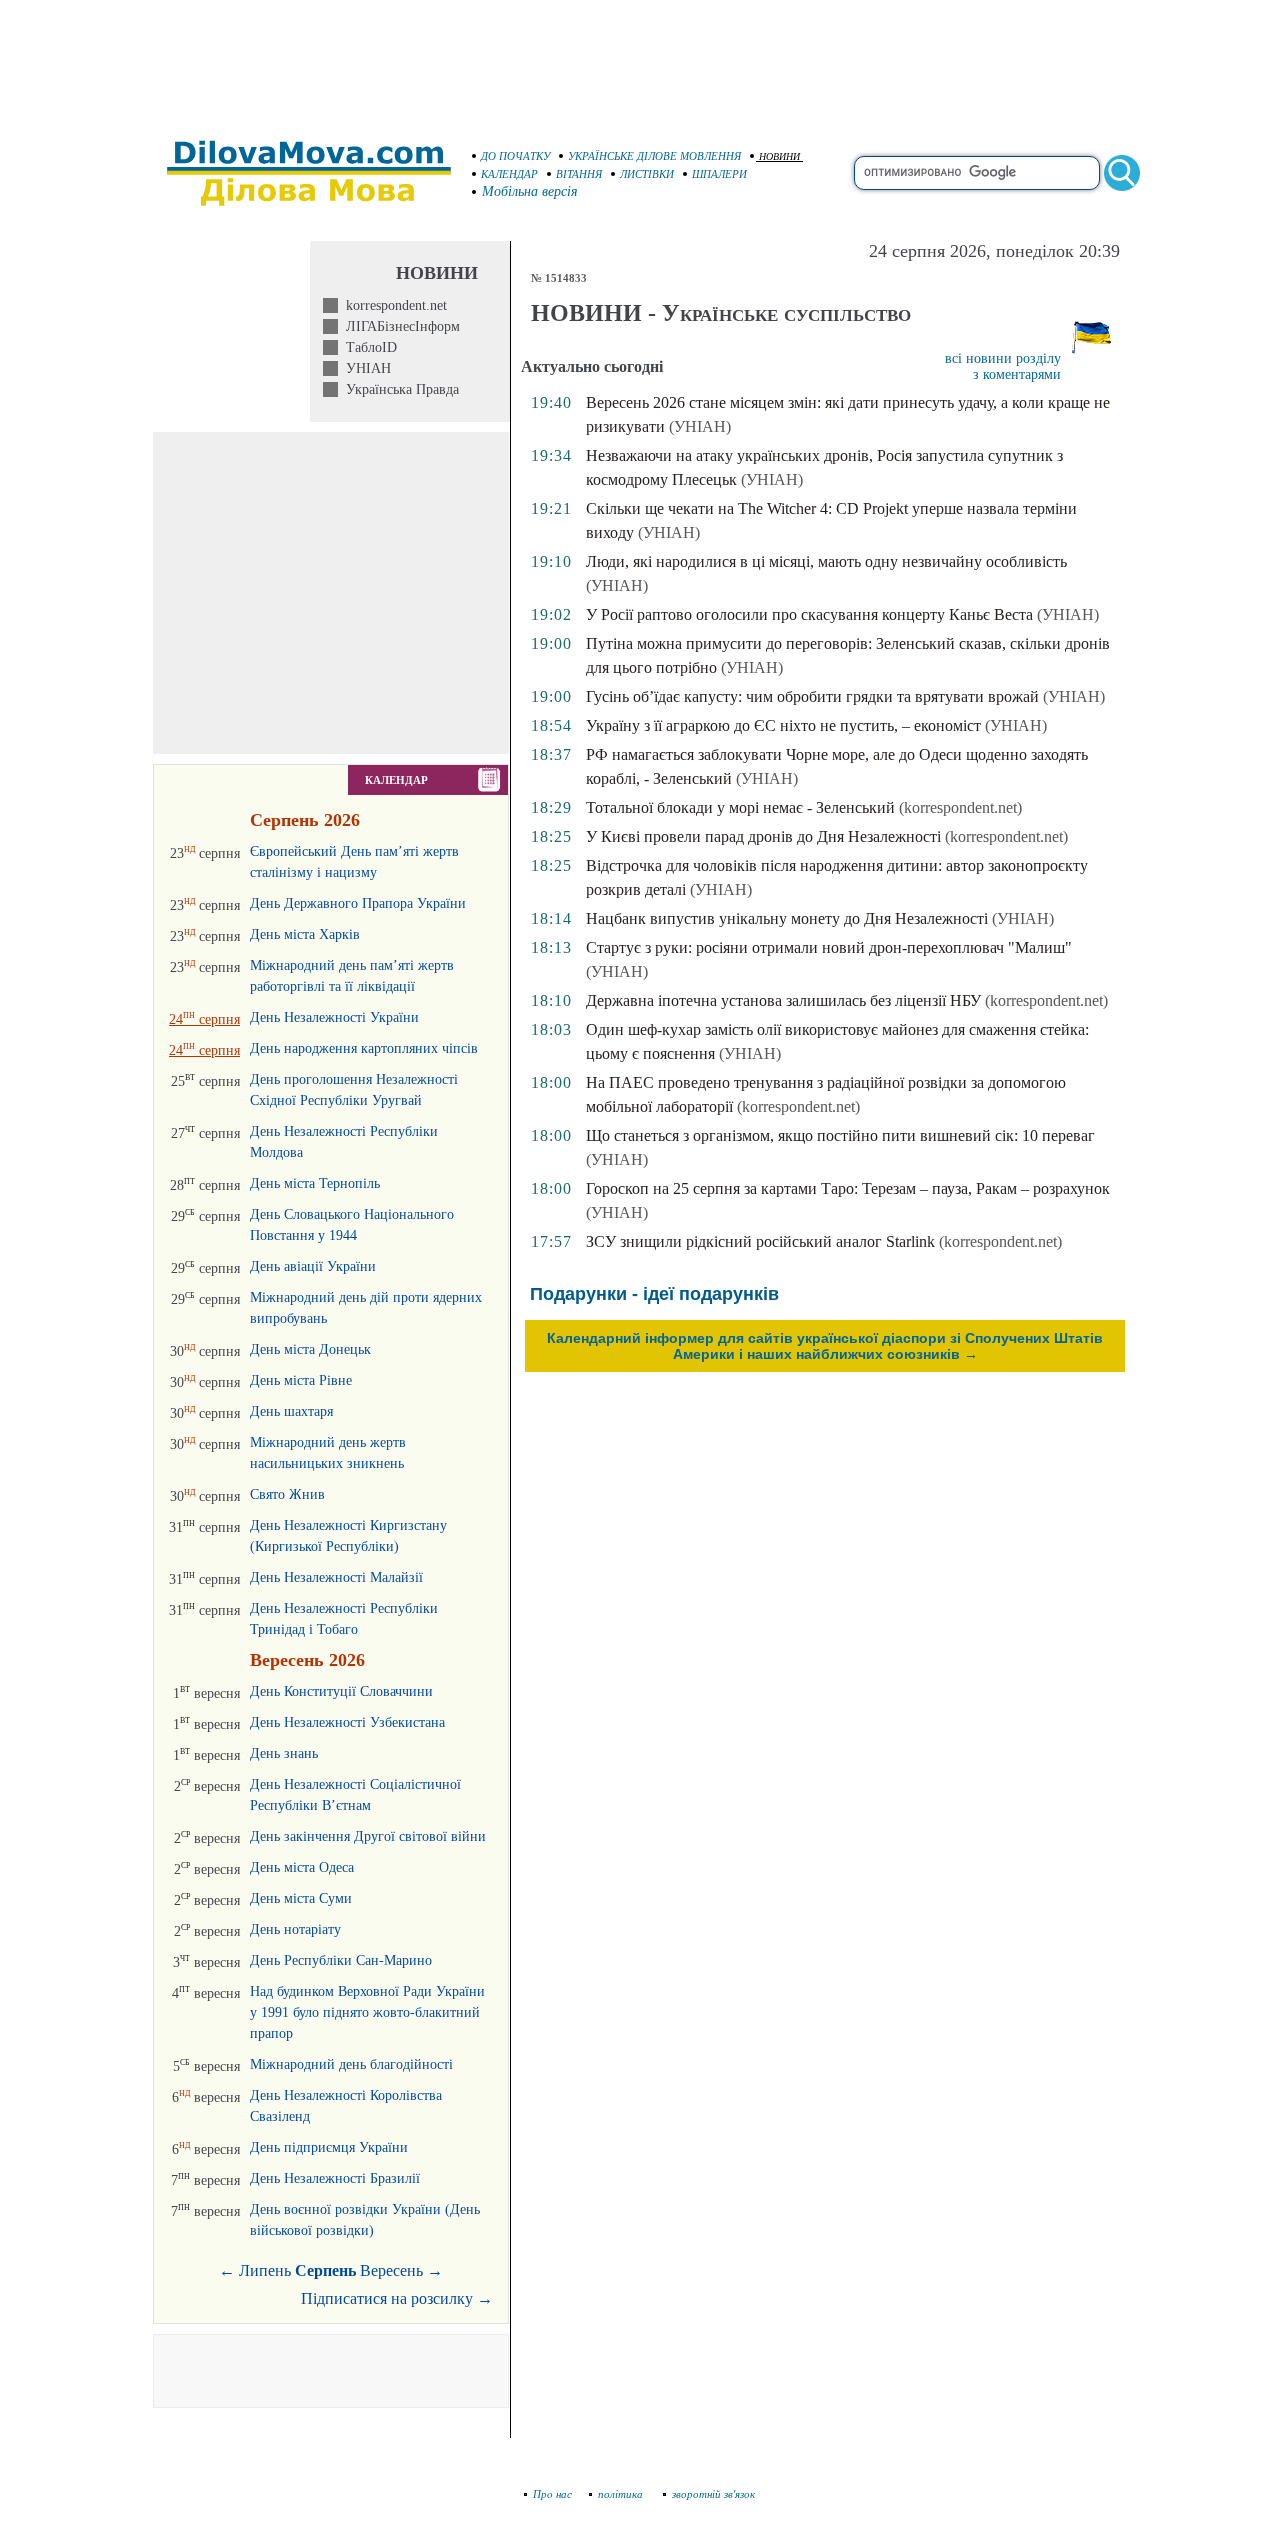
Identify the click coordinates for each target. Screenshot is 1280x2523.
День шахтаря (291, 1411)
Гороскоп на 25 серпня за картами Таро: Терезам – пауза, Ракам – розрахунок (848, 1188)
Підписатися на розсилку (397, 2298)
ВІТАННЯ (579, 174)
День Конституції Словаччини (341, 1691)
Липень (265, 2270)
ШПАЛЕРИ (719, 174)
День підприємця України (329, 2147)
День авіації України (313, 1266)
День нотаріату (295, 1929)
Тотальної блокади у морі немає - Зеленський (740, 807)
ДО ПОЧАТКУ (515, 156)
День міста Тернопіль (315, 1183)
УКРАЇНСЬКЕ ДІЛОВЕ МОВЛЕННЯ (654, 156)
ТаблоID (367, 347)
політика (622, 2494)
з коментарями (1017, 374)
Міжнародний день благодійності (351, 2064)
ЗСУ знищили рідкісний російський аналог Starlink (760, 1241)
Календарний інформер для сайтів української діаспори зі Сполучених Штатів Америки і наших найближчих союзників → (825, 1346)
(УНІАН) (700, 426)
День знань (284, 1753)
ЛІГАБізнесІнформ (399, 326)
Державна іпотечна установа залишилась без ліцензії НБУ (783, 1000)
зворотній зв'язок (713, 2494)
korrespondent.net (392, 305)
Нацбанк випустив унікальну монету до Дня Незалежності (787, 918)
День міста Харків (305, 934)
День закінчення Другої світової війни (368, 1836)
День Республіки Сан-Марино (341, 1960)
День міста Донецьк (310, 1349)
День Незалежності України (334, 1017)
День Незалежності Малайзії (336, 1577)
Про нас (552, 2494)
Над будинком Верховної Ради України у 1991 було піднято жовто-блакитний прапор (367, 2012)
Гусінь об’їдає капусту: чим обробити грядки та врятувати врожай (812, 696)
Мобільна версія (530, 191)
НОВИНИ (779, 156)
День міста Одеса (302, 1867)
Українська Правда (398, 389)
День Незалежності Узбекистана (347, 1722)
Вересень (391, 2270)
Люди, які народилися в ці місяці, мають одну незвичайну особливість (826, 561)
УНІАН (364, 368)
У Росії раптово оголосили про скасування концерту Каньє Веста (809, 614)
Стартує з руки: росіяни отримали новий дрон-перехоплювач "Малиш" (829, 947)
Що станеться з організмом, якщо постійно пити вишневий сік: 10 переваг (840, 1135)
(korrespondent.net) (960, 807)
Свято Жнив (287, 1494)
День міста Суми (301, 1898)
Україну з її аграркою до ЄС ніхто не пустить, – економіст (783, 725)
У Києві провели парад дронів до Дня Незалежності (763, 836)
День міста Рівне (301, 1380)
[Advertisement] (640, 60)
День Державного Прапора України (358, 903)
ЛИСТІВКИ (647, 174)
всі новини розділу (1003, 358)
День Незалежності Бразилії (335, 2178)
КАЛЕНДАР (509, 174)
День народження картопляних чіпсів (364, 1048)
